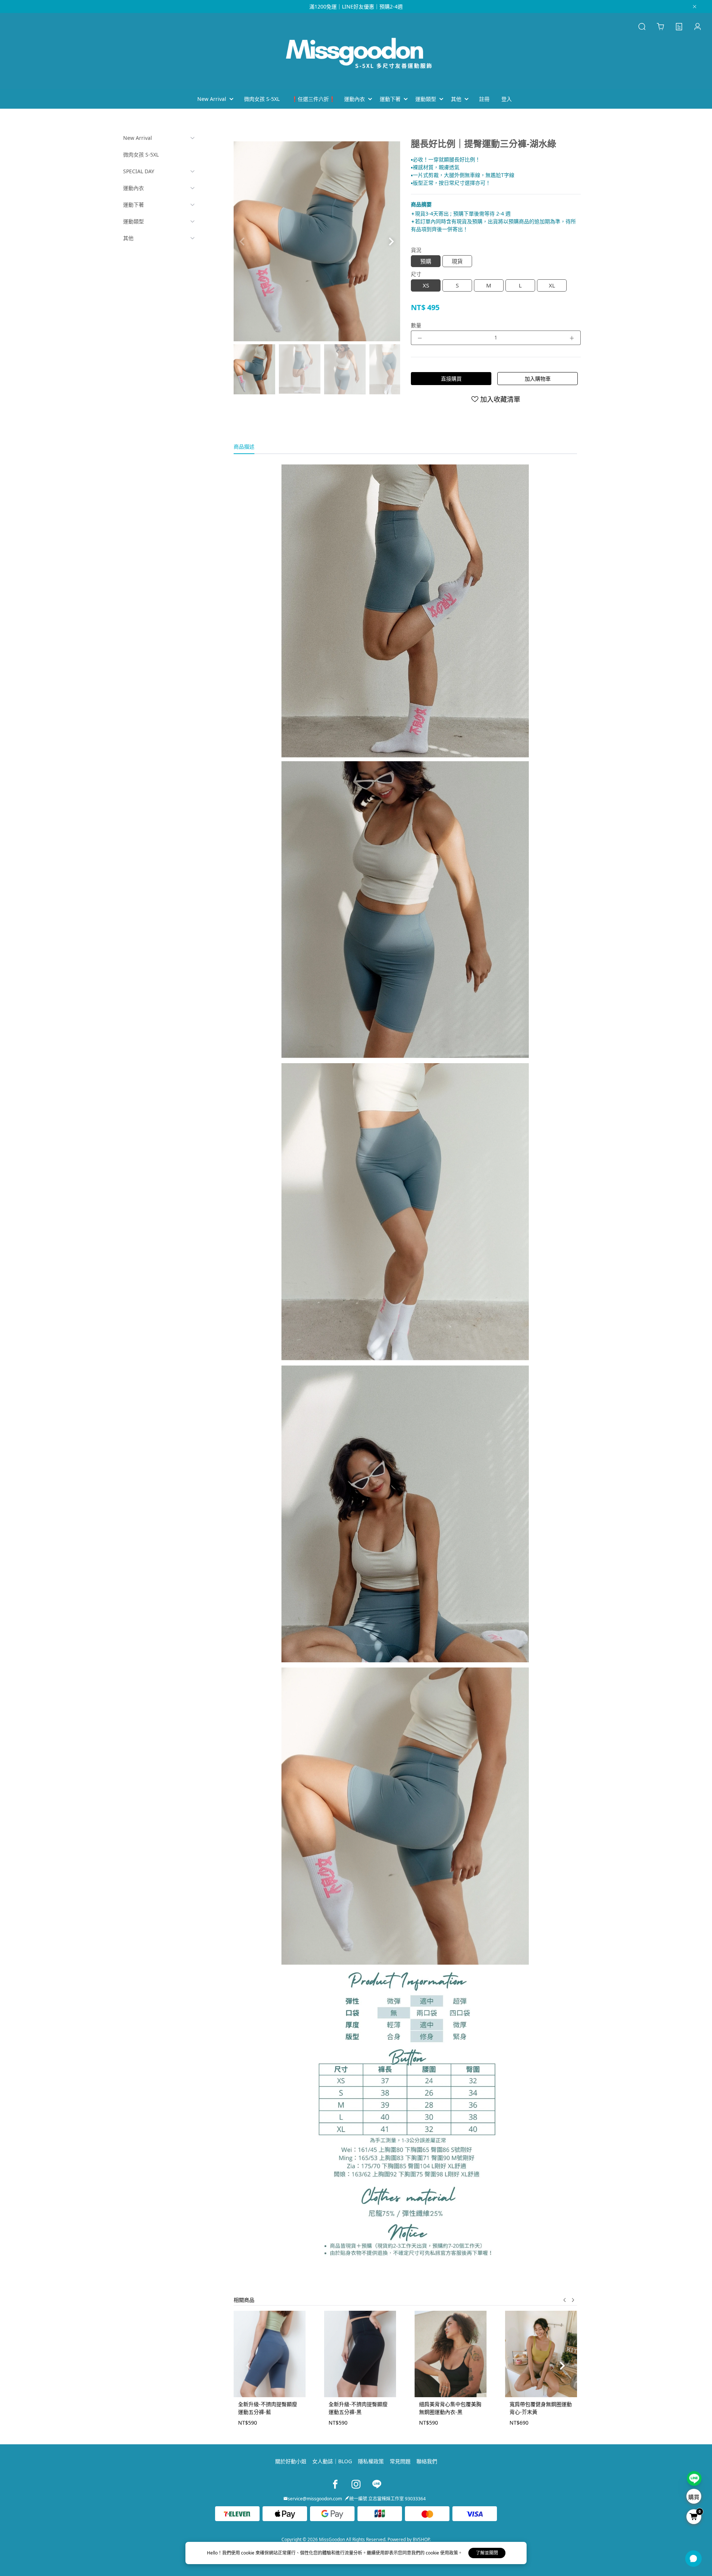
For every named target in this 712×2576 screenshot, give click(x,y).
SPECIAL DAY (139, 171)
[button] (391, 241)
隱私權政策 (371, 2461)
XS (426, 285)
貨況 (416, 250)
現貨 (457, 261)
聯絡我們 (427, 2461)
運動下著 (133, 205)
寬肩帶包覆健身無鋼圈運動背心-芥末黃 (541, 2408)
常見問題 (400, 2461)
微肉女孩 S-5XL (141, 155)
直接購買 (451, 379)
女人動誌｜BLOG (332, 2461)
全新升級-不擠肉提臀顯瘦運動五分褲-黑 (358, 2408)
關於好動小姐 (291, 2461)
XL (552, 285)
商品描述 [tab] (244, 446)
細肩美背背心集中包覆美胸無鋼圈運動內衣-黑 (450, 2408)
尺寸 (416, 274)
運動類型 (133, 221)
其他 (128, 238)
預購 (426, 261)
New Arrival (138, 138)
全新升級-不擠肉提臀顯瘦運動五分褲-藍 (268, 2408)
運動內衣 (133, 188)
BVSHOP (421, 2539)
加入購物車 (538, 379)
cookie (248, 2553)
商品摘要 (421, 204)
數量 (416, 325)
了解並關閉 (487, 2553)
